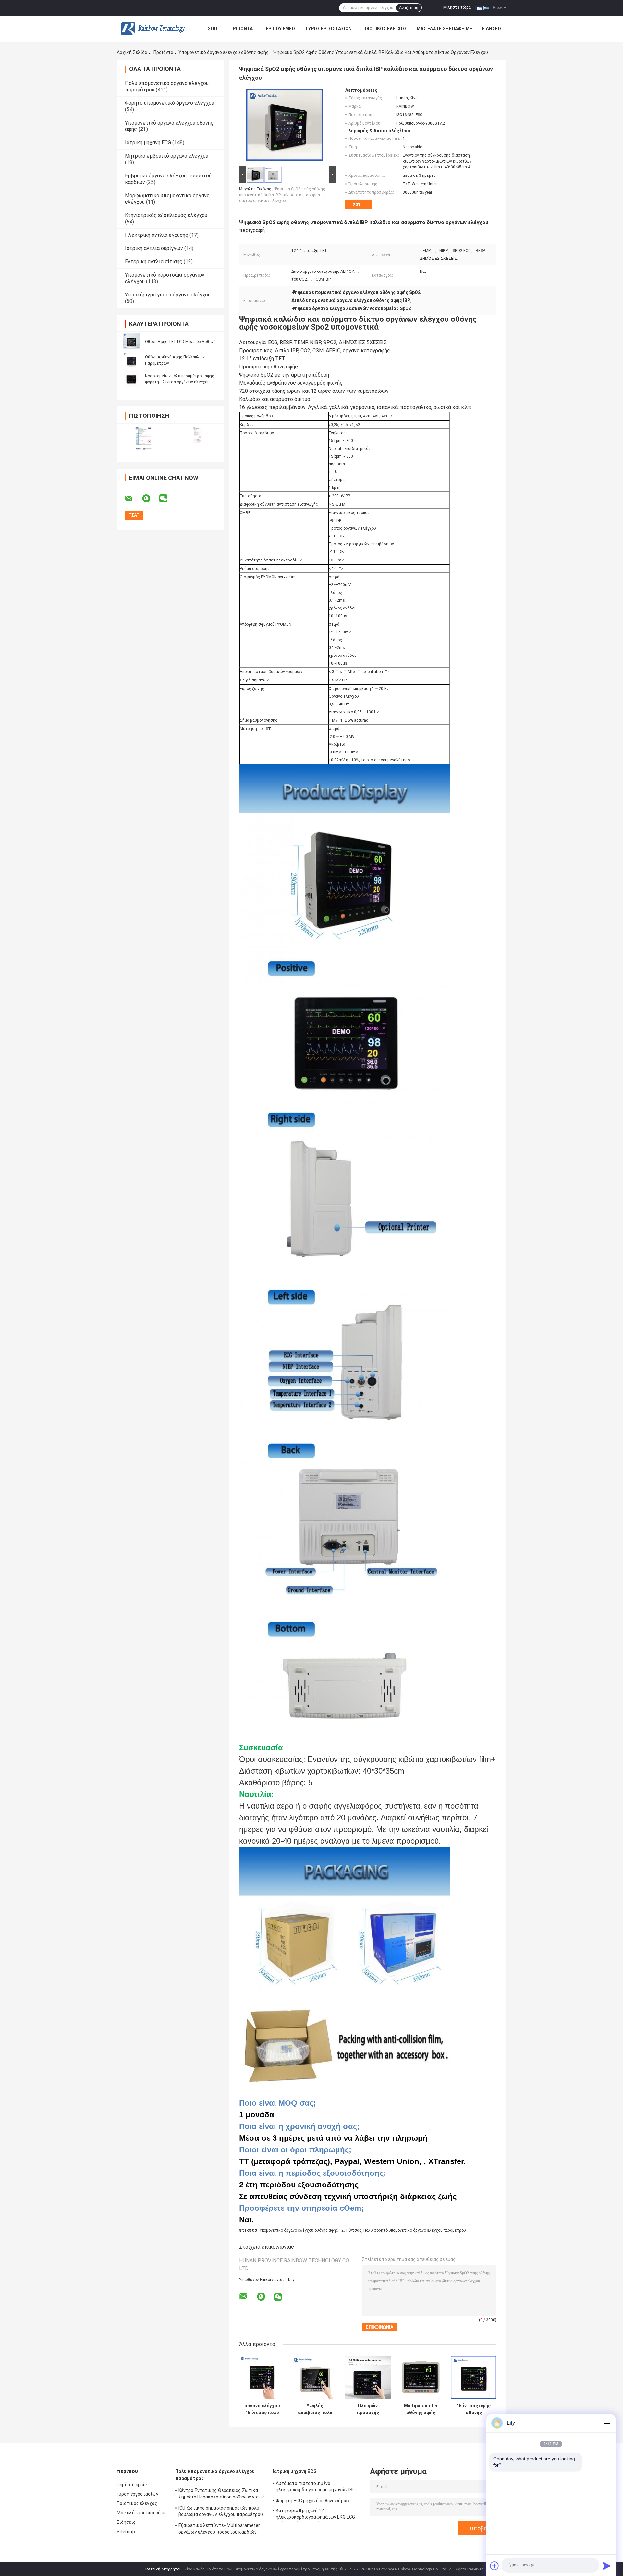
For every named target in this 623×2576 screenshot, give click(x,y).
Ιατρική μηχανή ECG (148, 143)
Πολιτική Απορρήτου (163, 2569)
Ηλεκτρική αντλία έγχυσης (157, 235)
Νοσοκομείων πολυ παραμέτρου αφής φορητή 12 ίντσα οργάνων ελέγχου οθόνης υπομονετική (180, 382)
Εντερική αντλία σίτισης (154, 262)
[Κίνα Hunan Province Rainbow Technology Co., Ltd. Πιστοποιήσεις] (144, 439)
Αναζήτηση (409, 8)
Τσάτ (355, 204)
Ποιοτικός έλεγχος (384, 29)
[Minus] (607, 2423)
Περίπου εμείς (279, 29)
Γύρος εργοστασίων (329, 29)
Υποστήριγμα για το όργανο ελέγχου (168, 295)
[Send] (607, 2566)
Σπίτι (214, 29)
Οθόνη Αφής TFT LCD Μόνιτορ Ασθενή (180, 342)
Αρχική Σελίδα (132, 52)
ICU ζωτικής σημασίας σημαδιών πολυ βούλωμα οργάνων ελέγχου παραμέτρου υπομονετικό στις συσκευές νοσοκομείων (221, 2512)
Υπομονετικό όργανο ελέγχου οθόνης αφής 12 (302, 2230)
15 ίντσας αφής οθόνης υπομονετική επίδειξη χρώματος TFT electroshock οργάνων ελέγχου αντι (474, 2409)
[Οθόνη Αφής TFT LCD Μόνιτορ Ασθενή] (131, 341)
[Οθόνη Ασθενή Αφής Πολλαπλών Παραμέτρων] (131, 360)
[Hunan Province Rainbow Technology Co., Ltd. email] (133, 499)
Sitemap (126, 2532)
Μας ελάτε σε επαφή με (444, 29)
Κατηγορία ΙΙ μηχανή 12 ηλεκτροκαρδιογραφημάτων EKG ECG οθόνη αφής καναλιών (315, 2515)
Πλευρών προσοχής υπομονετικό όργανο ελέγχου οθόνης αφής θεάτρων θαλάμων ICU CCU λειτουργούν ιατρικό (368, 2409)
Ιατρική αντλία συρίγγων (154, 248)
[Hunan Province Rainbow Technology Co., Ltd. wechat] (167, 499)
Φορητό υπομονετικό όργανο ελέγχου (170, 103)
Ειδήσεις (492, 29)
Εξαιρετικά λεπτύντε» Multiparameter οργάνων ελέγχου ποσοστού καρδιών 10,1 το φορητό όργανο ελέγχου (219, 2530)
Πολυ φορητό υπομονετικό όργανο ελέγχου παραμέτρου (415, 2230)
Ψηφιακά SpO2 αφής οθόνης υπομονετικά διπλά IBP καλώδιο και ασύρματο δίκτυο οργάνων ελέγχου (282, 195)
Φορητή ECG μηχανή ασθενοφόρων (313, 2501)
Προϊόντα (241, 29)
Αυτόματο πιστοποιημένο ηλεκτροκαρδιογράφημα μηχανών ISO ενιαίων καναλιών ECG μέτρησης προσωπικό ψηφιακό (316, 2487)
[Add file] (495, 2566)
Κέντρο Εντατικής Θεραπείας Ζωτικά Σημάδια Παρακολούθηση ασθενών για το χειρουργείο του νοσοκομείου (222, 2495)
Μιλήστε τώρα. (458, 7)
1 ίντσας (354, 2230)
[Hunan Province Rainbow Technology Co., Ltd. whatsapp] (150, 499)
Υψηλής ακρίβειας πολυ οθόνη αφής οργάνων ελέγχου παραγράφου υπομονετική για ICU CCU (315, 2409)
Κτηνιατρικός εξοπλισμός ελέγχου (166, 215)
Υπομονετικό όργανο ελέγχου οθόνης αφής (224, 52)
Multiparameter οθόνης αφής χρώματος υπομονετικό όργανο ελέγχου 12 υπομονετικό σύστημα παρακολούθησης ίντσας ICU (421, 2409)
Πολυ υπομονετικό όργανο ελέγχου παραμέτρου (215, 2475)
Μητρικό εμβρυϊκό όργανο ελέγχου (167, 156)
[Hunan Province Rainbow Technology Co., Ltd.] (153, 29)
